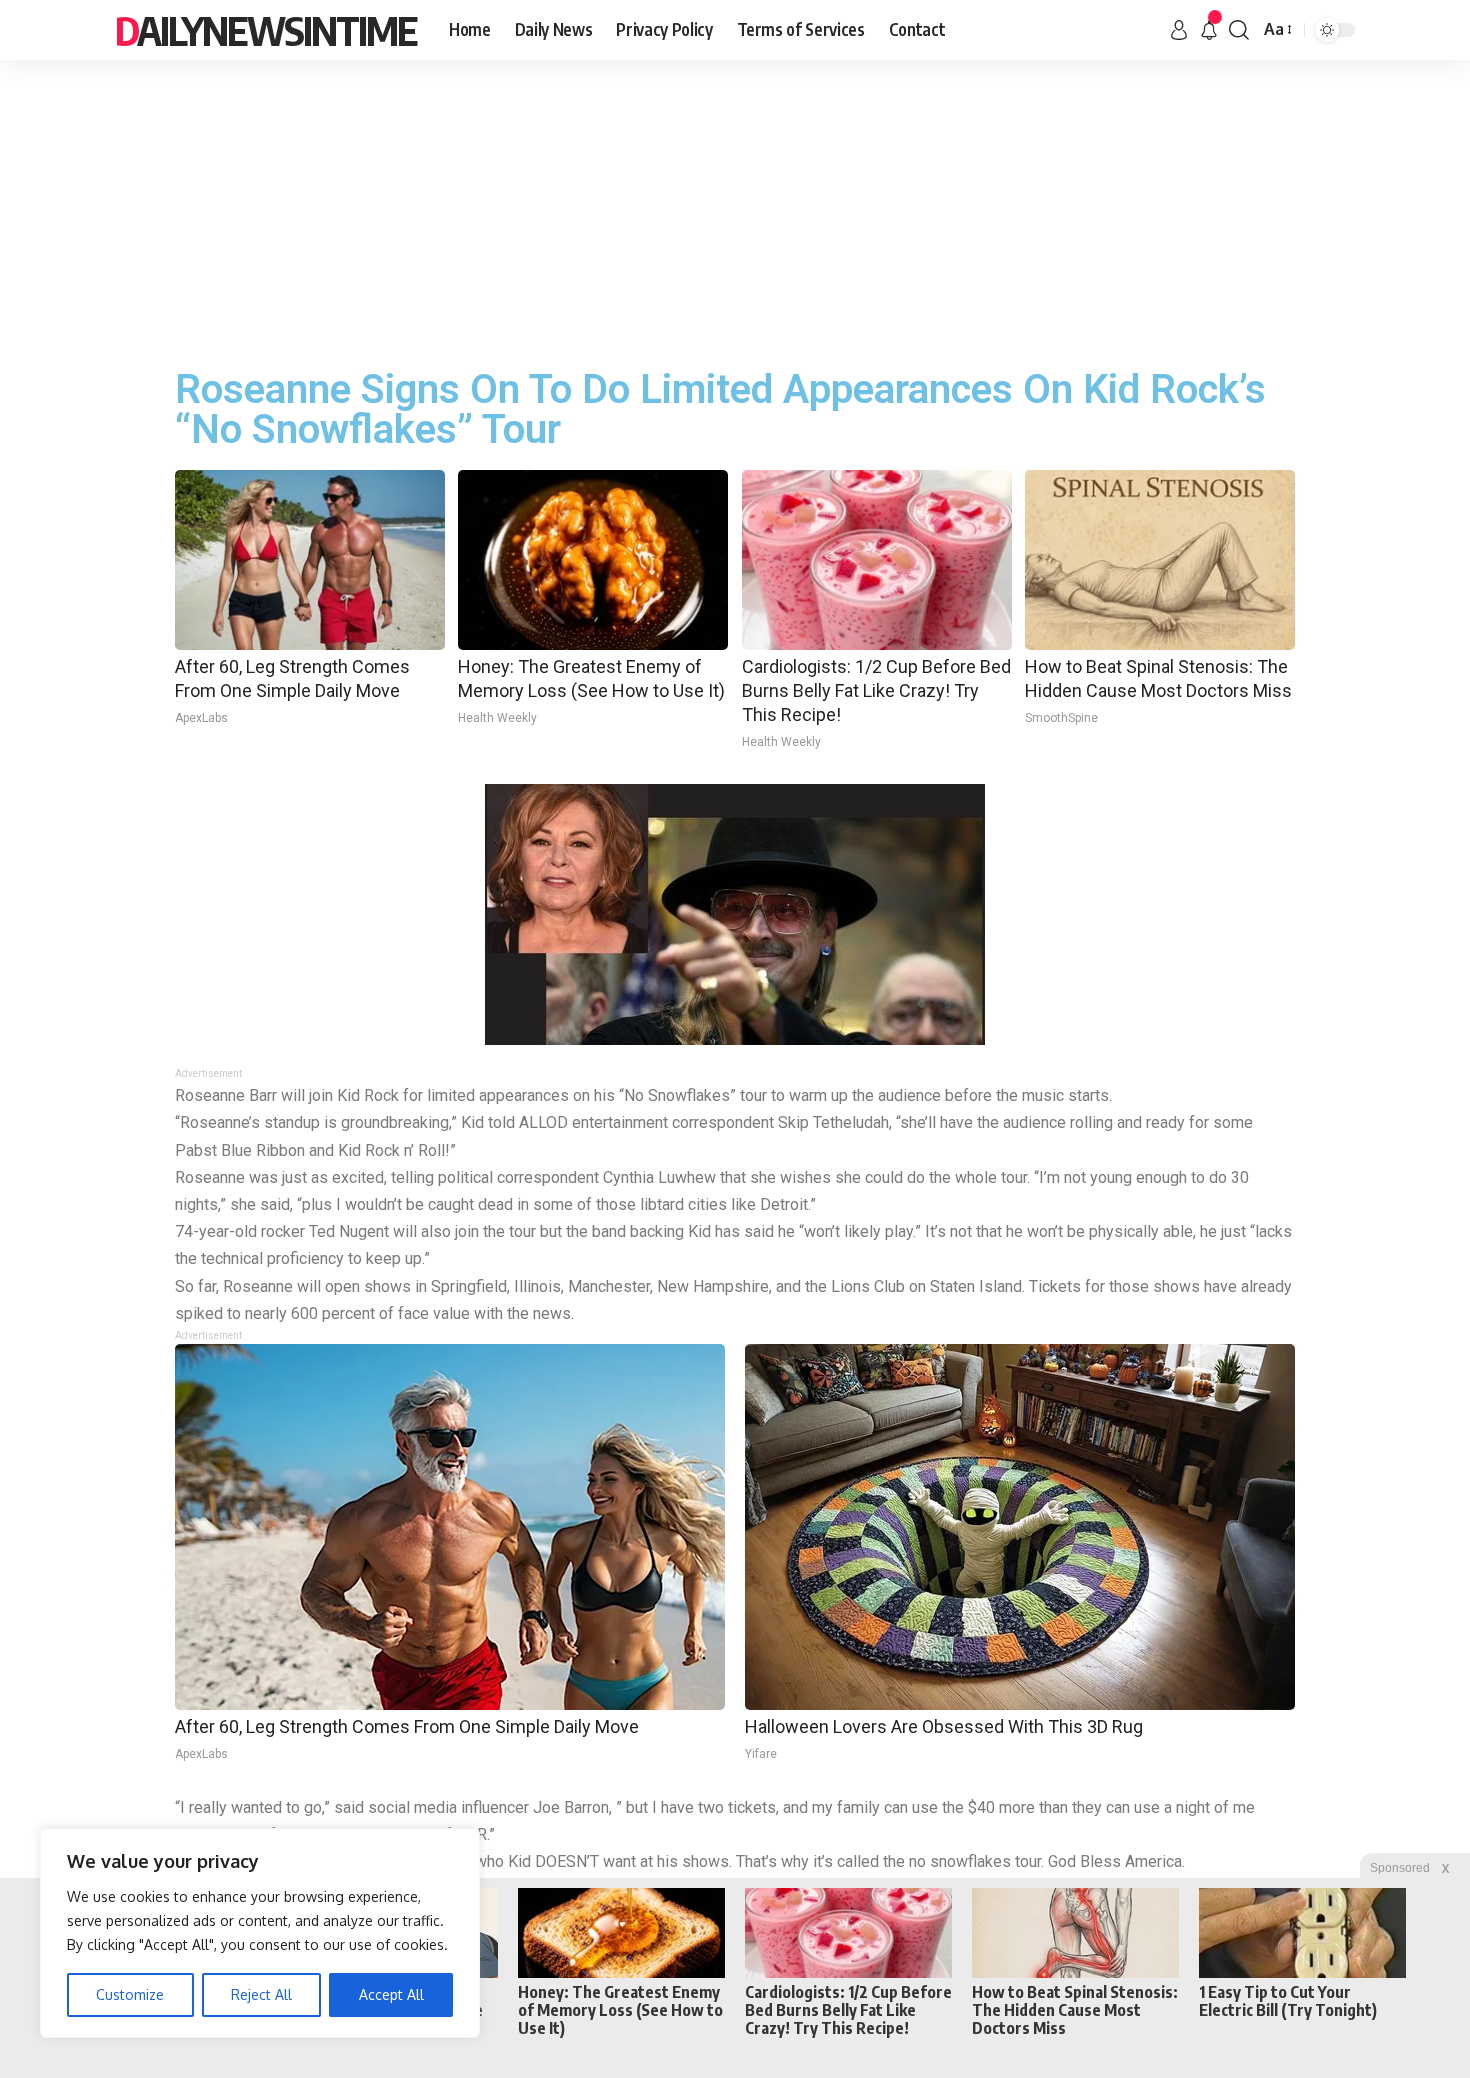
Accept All (391, 1994)
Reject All (261, 1994)
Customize (130, 1994)
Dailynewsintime (266, 30)
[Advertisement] (735, 210)
